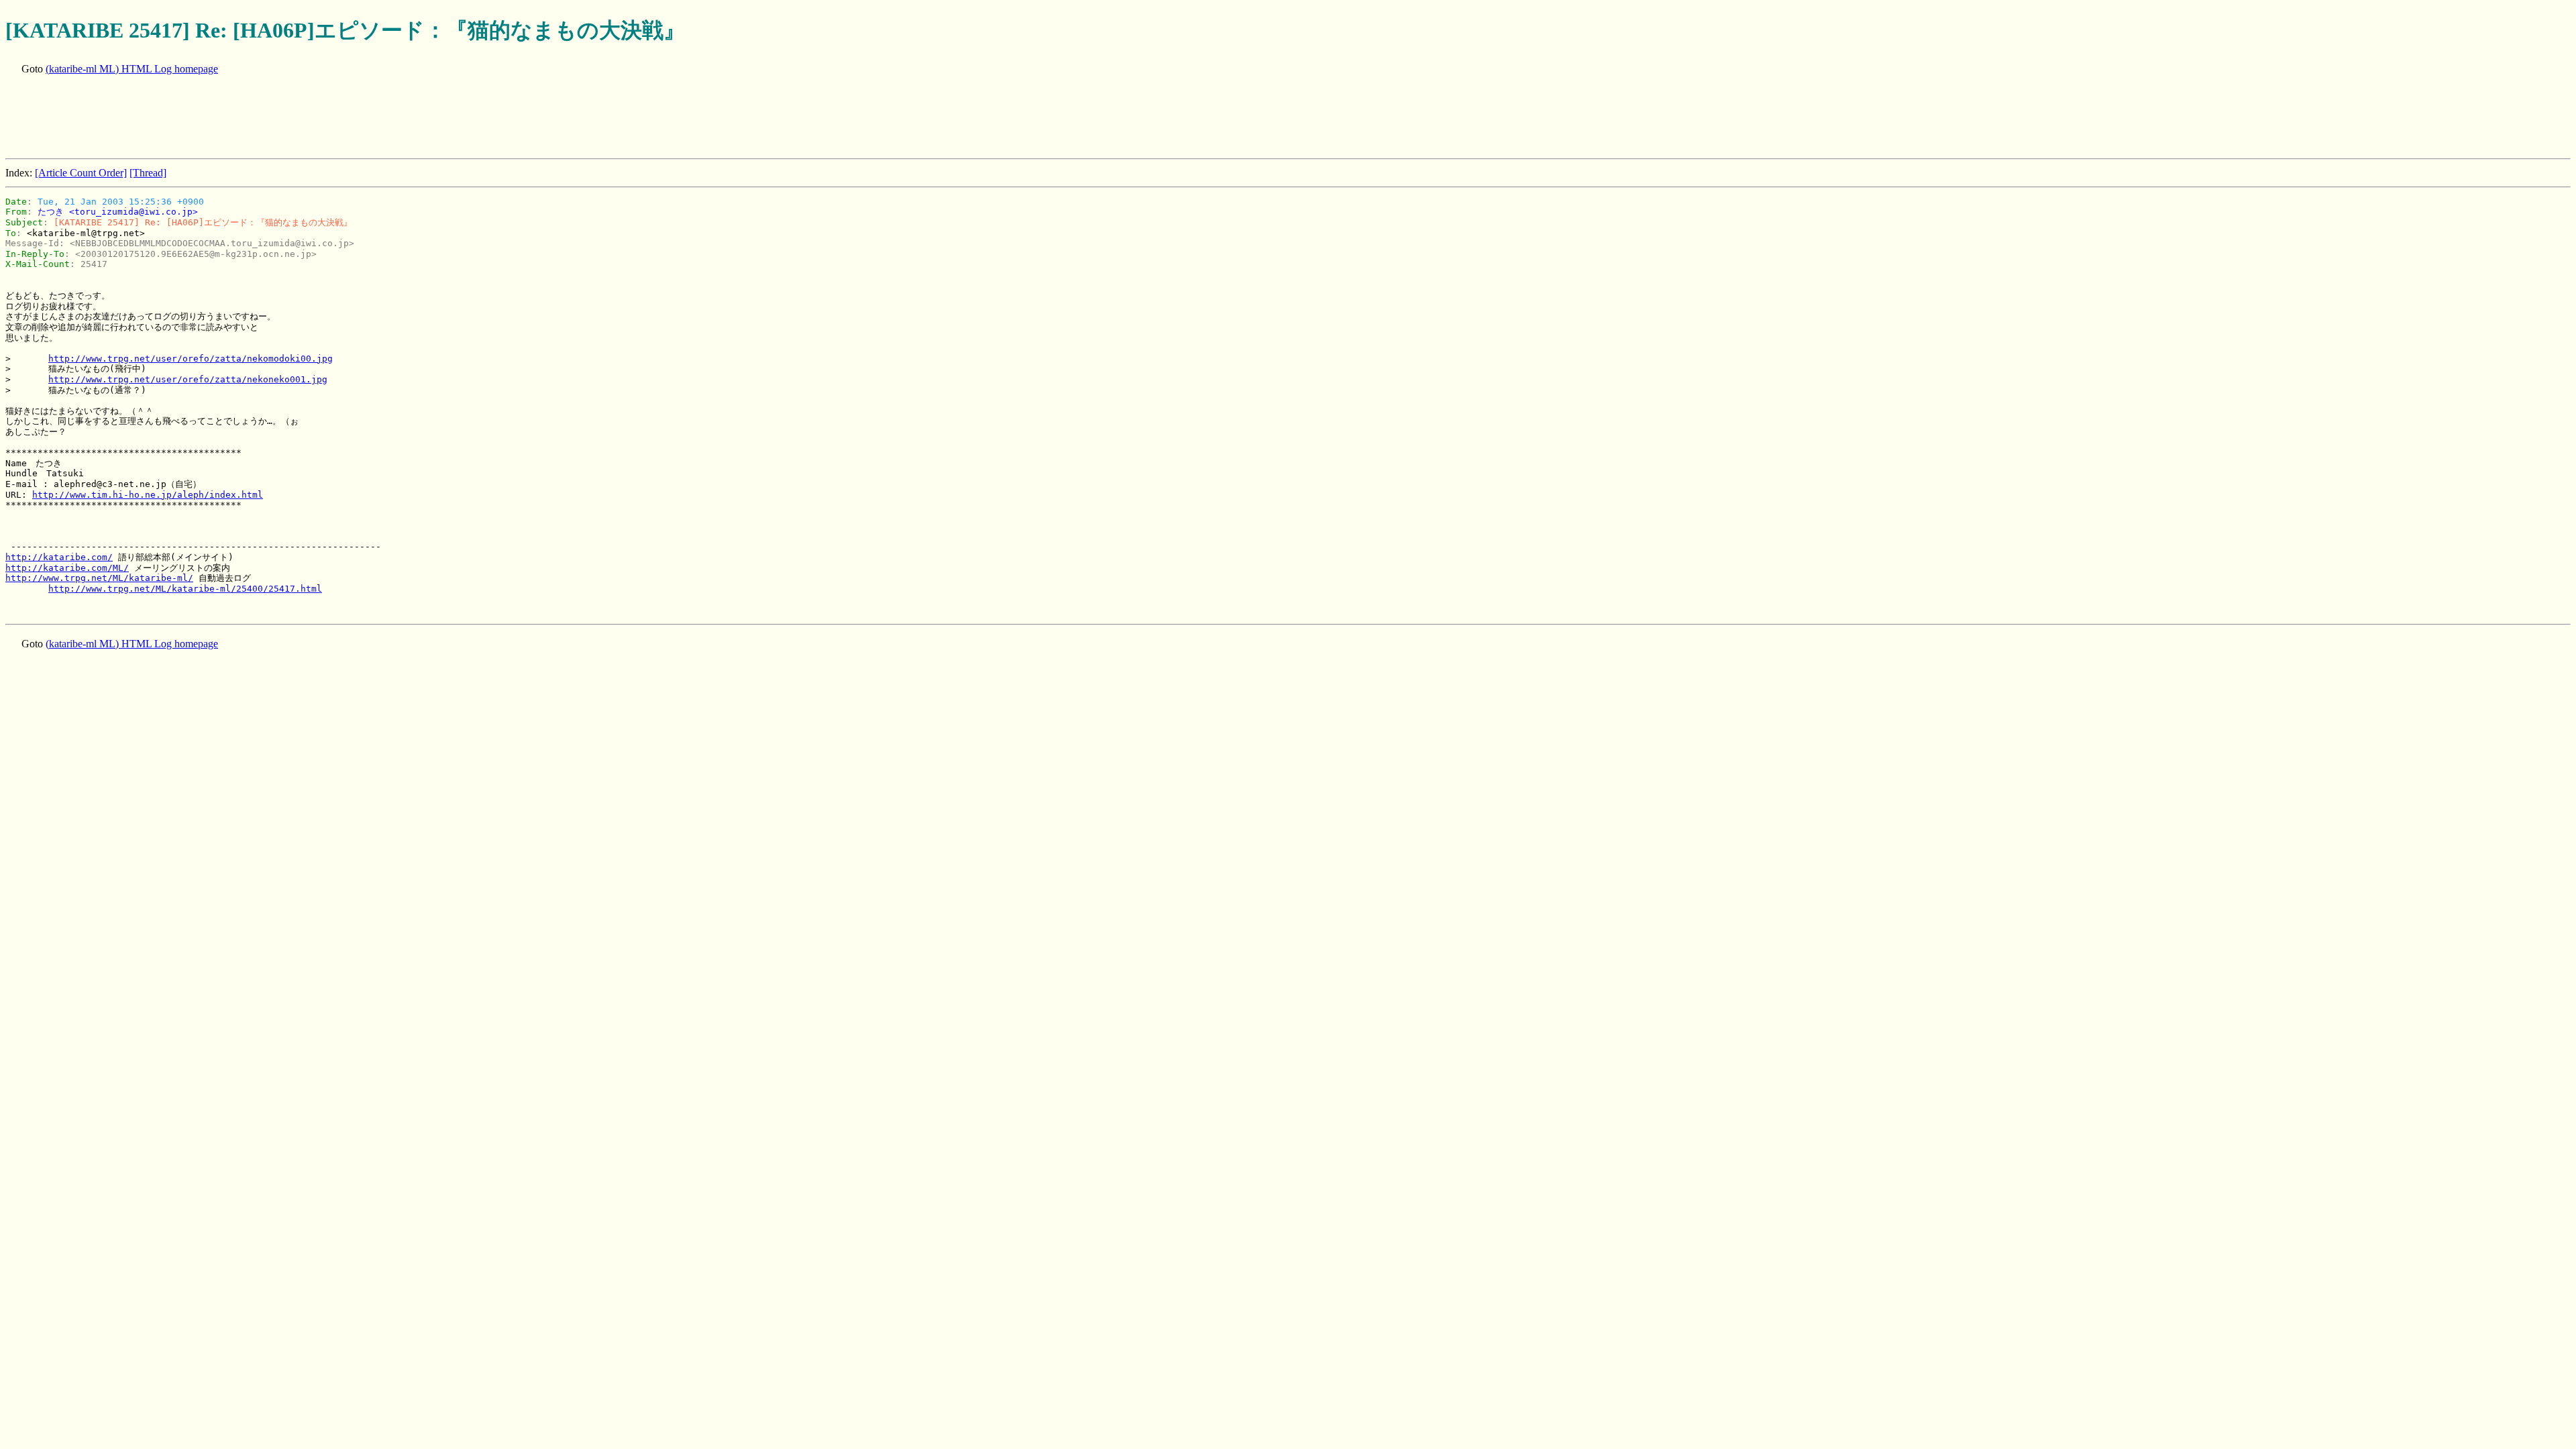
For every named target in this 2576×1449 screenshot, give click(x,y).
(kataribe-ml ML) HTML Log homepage (132, 69)
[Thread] (148, 173)
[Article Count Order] (81, 173)
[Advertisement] (250, 118)
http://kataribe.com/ (59, 557)
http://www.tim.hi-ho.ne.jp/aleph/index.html (148, 495)
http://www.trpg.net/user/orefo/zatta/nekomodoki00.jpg (191, 359)
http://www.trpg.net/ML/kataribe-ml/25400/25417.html (185, 589)
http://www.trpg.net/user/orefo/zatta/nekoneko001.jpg (188, 379)
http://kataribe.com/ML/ (67, 568)
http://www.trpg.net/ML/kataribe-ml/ (99, 578)
